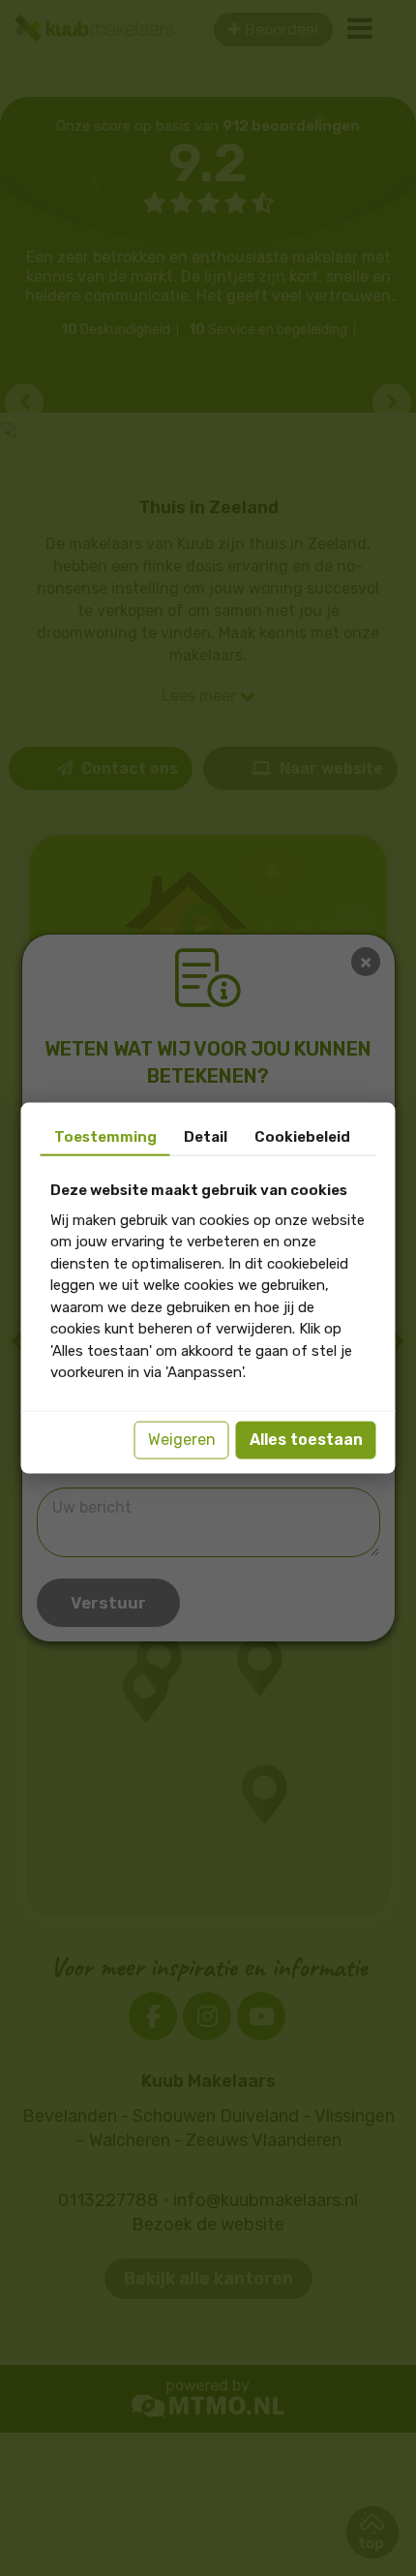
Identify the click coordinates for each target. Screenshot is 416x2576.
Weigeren (182, 1440)
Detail (206, 1137)
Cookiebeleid (302, 1137)
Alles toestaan (306, 1440)
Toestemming (105, 1137)
